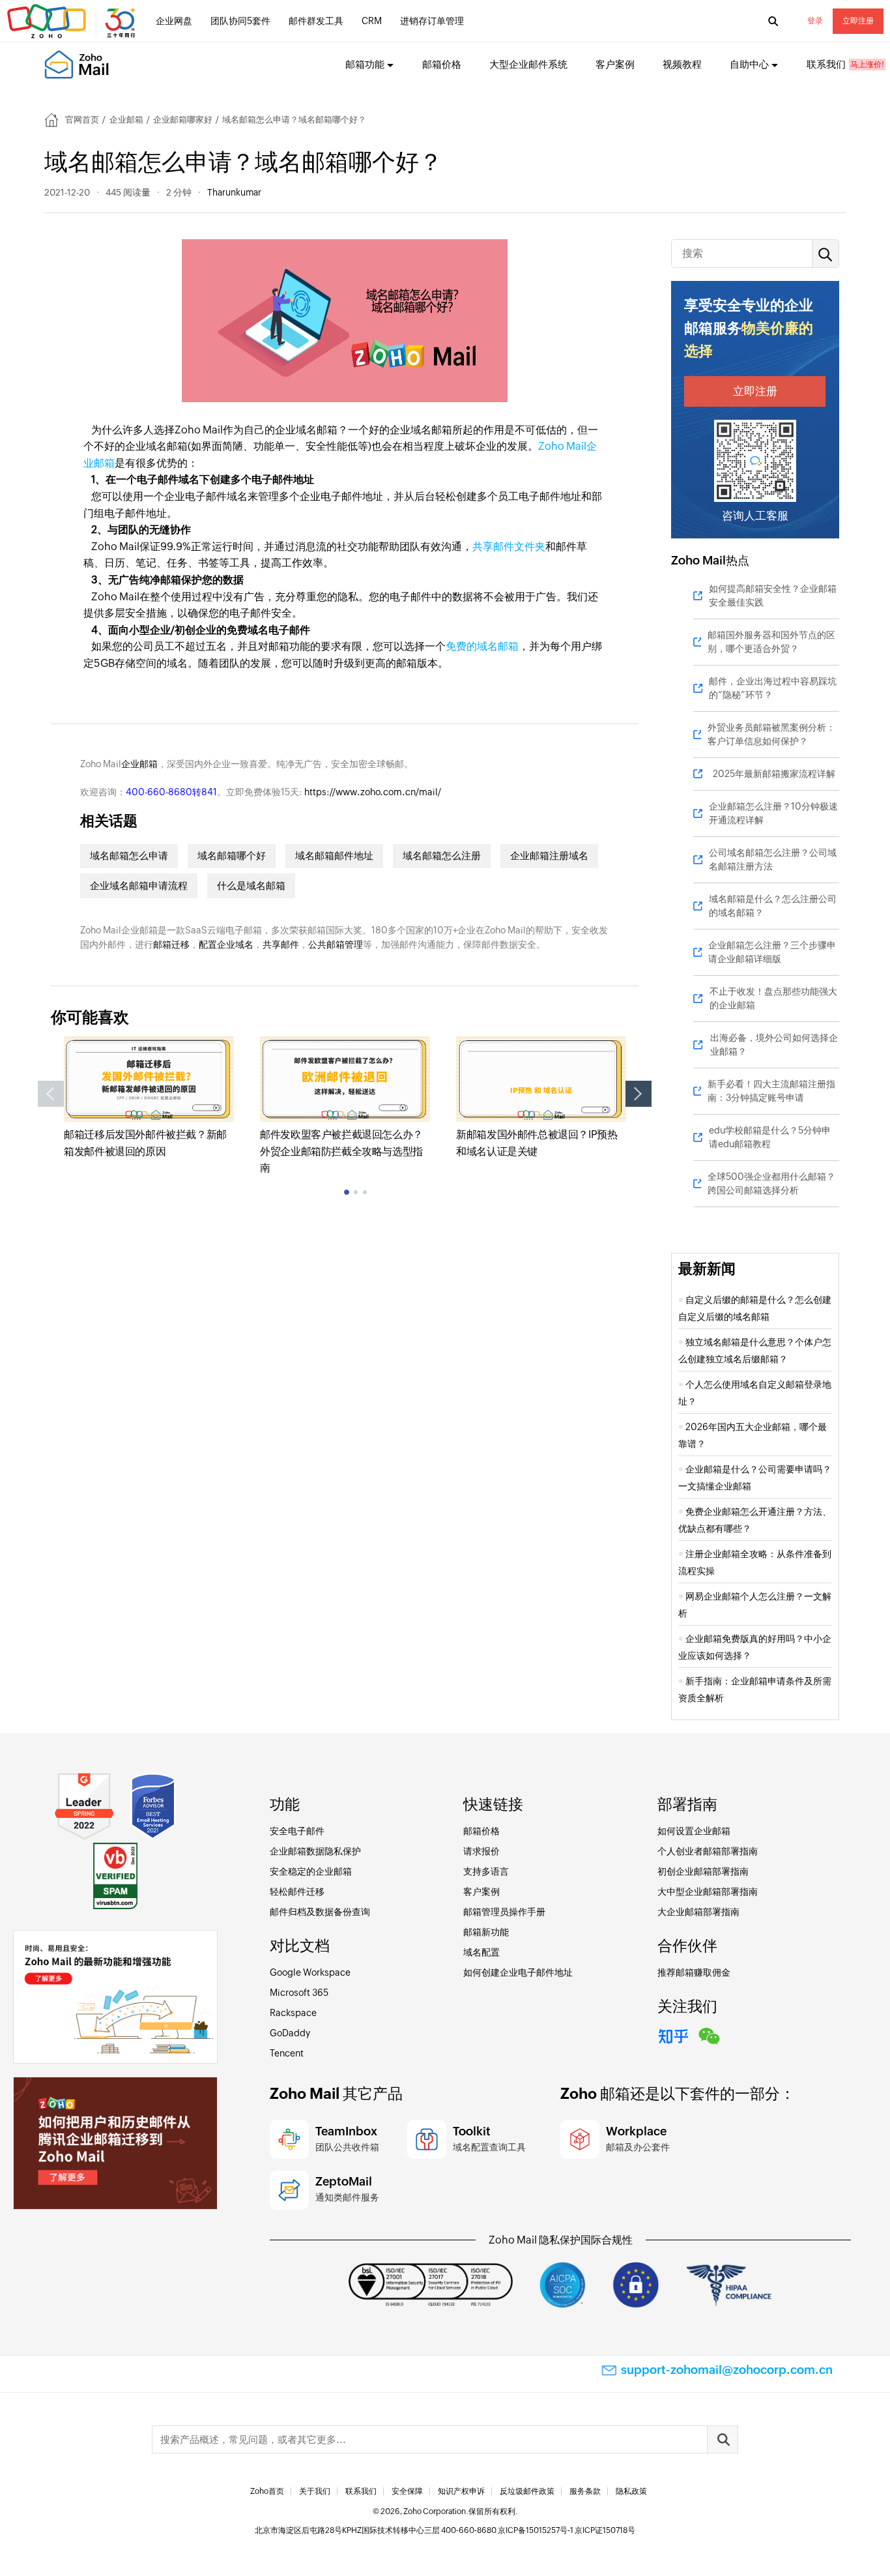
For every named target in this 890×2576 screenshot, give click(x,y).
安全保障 (407, 2491)
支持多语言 (486, 1871)
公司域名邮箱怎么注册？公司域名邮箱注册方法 (773, 859)
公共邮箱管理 (336, 944)
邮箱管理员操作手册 (504, 1912)
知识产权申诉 (461, 2491)
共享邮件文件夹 (509, 547)
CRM (372, 21)
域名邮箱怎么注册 (442, 856)
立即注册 (858, 21)
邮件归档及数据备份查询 (320, 1912)
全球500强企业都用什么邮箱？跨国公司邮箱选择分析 (771, 1183)
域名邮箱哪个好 (232, 856)
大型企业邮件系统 (528, 64)
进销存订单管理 (432, 21)
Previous (51, 1094)
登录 (815, 21)
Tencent (287, 2053)
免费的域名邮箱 (482, 646)
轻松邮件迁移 (297, 1892)
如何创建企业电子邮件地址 (518, 1972)
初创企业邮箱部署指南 (703, 1871)
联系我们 (826, 64)
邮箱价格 (442, 64)
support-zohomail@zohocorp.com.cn (727, 2370)
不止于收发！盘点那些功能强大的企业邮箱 (773, 998)
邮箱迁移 (171, 944)
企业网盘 (174, 21)
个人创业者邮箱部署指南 (708, 1851)
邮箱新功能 (486, 1932)
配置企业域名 (226, 944)
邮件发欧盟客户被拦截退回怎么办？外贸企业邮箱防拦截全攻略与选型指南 (341, 1151)
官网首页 (82, 120)
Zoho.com (73, 22)
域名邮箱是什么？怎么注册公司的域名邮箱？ (773, 906)
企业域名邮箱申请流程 (139, 886)
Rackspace (293, 2013)
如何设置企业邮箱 (694, 1831)
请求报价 (481, 1851)
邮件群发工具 (316, 21)
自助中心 (749, 64)
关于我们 (315, 2491)
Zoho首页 (267, 2491)
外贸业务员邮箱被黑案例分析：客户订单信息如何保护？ (771, 734)
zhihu (674, 2034)
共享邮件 (281, 944)
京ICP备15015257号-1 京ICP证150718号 (567, 2530)
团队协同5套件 (240, 21)
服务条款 (585, 2491)
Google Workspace (310, 1972)
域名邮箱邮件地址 (334, 856)
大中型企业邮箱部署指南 (708, 1892)
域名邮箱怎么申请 (129, 856)
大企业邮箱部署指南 (698, 1912)
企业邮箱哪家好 (183, 120)
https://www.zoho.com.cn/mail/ (373, 792)
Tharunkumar (234, 192)
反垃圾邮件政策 (527, 2491)
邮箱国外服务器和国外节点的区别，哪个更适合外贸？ (771, 642)
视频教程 (682, 64)
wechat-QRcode (710, 2034)
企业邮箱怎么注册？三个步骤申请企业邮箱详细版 (772, 952)
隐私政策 (631, 2491)
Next (639, 1094)
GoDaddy (290, 2033)
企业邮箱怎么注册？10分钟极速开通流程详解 (773, 813)
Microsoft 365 (299, 1993)
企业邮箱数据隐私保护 (315, 1851)
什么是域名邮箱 (251, 886)
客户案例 (615, 64)
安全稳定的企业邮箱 (311, 1871)
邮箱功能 (365, 64)
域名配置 (481, 1952)
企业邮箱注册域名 (549, 856)
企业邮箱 (126, 120)
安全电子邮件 (297, 1831)
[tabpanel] (149, 1098)
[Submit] (723, 2439)
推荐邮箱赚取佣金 (694, 1972)
